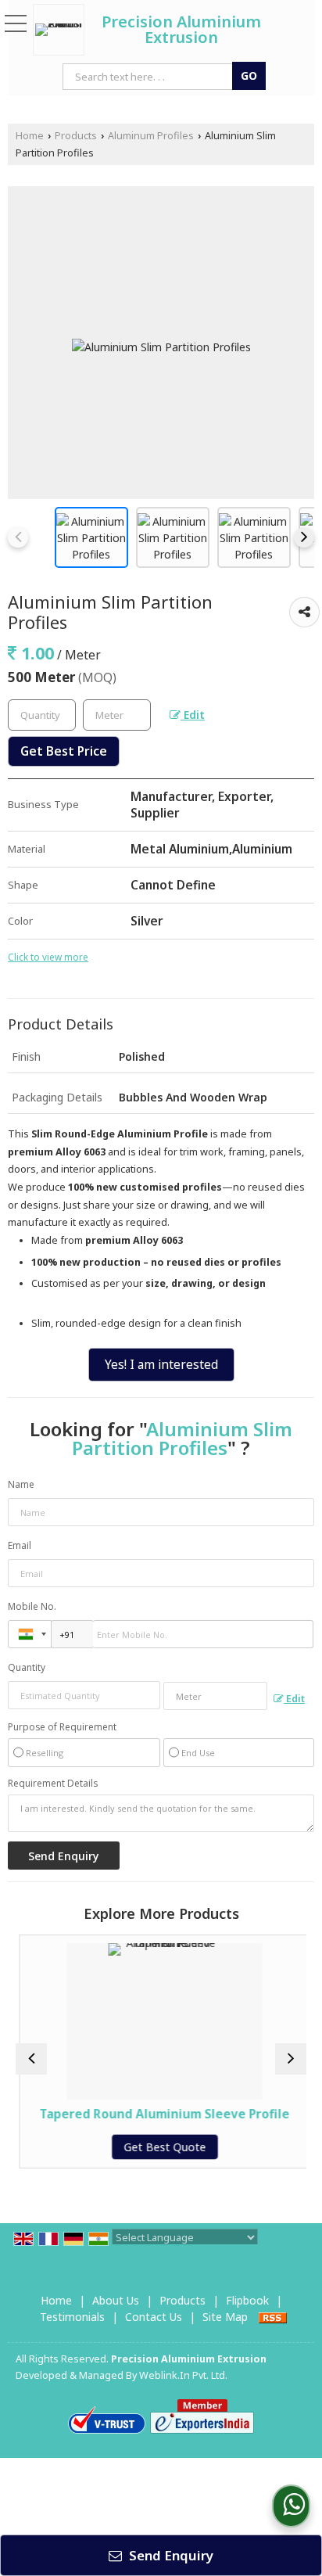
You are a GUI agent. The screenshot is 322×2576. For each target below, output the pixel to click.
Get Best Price (64, 751)
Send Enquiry (170, 2555)
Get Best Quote (161, 2147)
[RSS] (273, 2317)
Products (76, 136)
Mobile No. (32, 1606)
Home (30, 136)
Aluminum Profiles (151, 136)
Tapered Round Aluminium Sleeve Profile (161, 2114)
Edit (193, 715)
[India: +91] (30, 1634)
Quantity (27, 1667)
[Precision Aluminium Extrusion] (63, 30)
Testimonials (72, 2317)
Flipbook (247, 2300)
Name (21, 1484)
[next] (304, 537)
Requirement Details (53, 1784)
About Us (116, 2300)
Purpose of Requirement (62, 1727)
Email (20, 1545)
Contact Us (154, 2317)
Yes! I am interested (161, 1365)
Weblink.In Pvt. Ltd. (183, 2375)
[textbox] (117, 715)
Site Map (225, 2317)
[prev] (18, 537)
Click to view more (48, 957)
